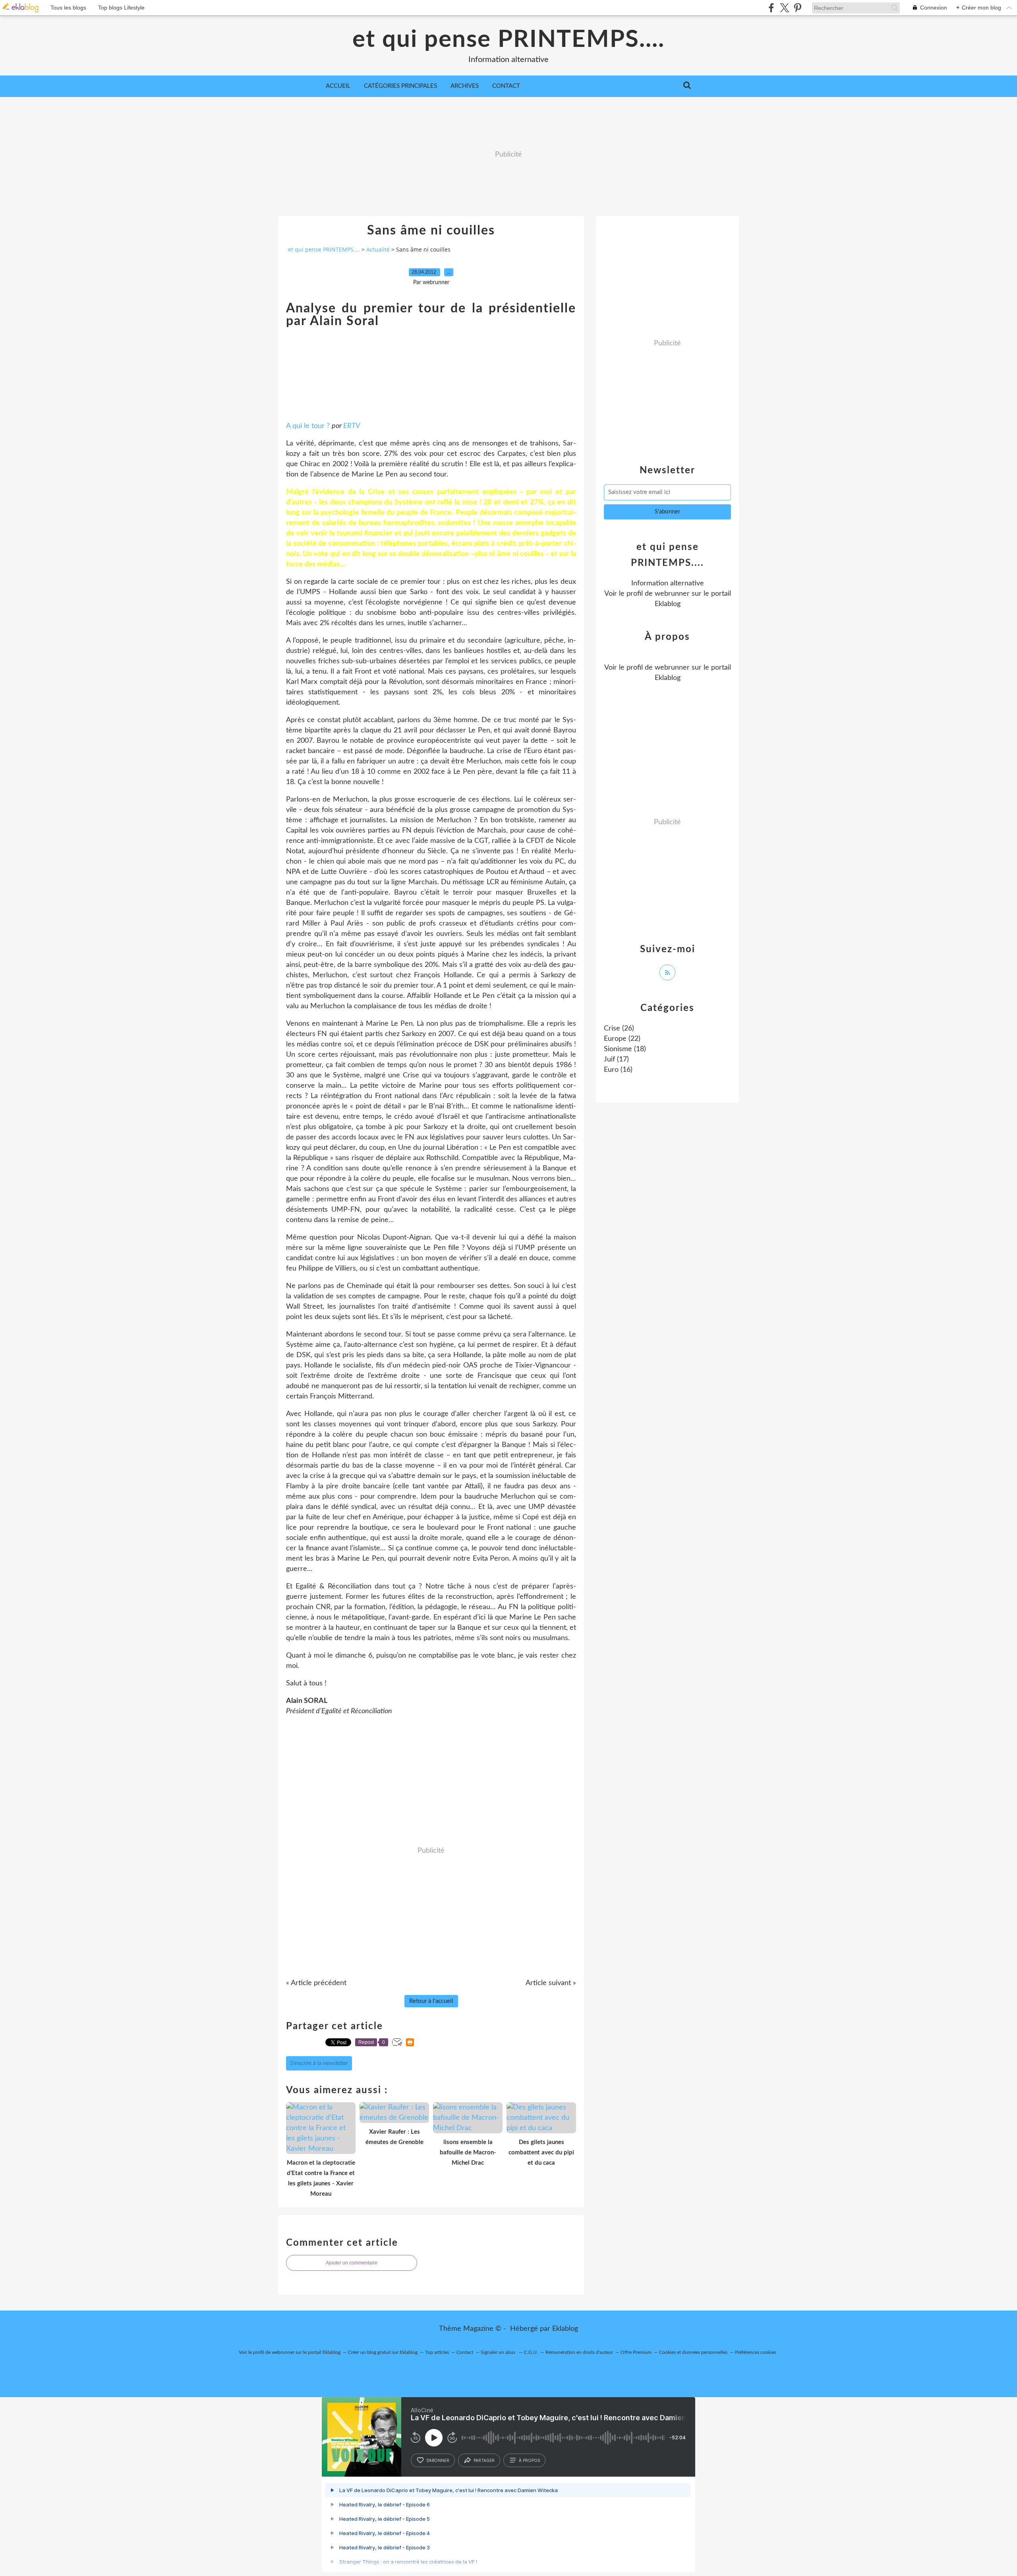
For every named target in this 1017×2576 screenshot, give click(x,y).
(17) (616, 1059)
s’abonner (438, 2460)
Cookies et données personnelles (693, 2352)
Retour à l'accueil (431, 2001)
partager (484, 2460)
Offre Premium (636, 2352)
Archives (465, 86)
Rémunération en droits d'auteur (579, 2352)
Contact (506, 86)
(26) (619, 1028)
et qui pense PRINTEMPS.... (508, 40)
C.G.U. (531, 2352)
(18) (625, 1049)
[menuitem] (338, 86)
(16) (618, 1070)
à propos (529, 2460)
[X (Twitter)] (784, 8)
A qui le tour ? (308, 426)
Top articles (437, 2352)
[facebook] (771, 8)
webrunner (672, 594)
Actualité (378, 249)
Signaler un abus (499, 2352)
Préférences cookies (756, 2352)
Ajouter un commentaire (352, 2263)
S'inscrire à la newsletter (319, 2063)
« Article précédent (316, 1983)
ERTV (352, 426)
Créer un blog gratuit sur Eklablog (383, 2352)
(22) (622, 1039)
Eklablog (565, 2329)
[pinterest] (798, 8)
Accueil (338, 86)
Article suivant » (551, 1983)
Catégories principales (400, 86)
